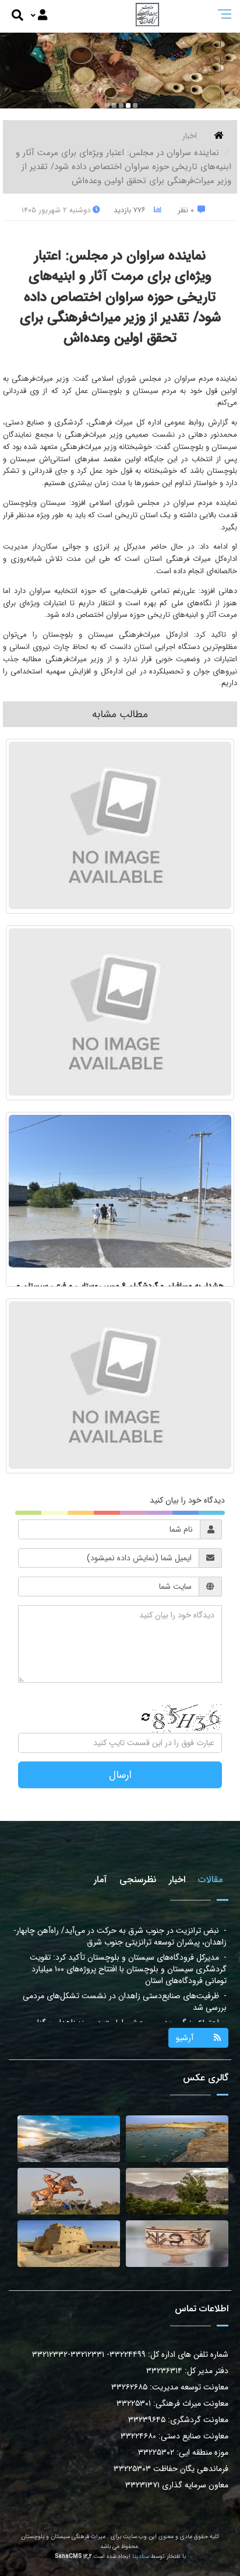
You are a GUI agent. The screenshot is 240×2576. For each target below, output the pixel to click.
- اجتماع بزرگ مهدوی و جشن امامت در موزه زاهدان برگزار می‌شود (130, 2002)
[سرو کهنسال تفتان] (177, 2191)
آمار (100, 1880)
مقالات (210, 1880)
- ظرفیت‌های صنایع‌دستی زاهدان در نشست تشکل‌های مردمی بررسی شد (125, 1975)
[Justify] (39, 16)
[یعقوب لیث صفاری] (69, 2191)
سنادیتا (141, 2556)
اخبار (190, 136)
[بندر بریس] (177, 2139)
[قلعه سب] (69, 2244)
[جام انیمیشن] (177, 2244)
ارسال (120, 1775)
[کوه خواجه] (69, 2139)
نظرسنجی (138, 1880)
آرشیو (185, 2038)
